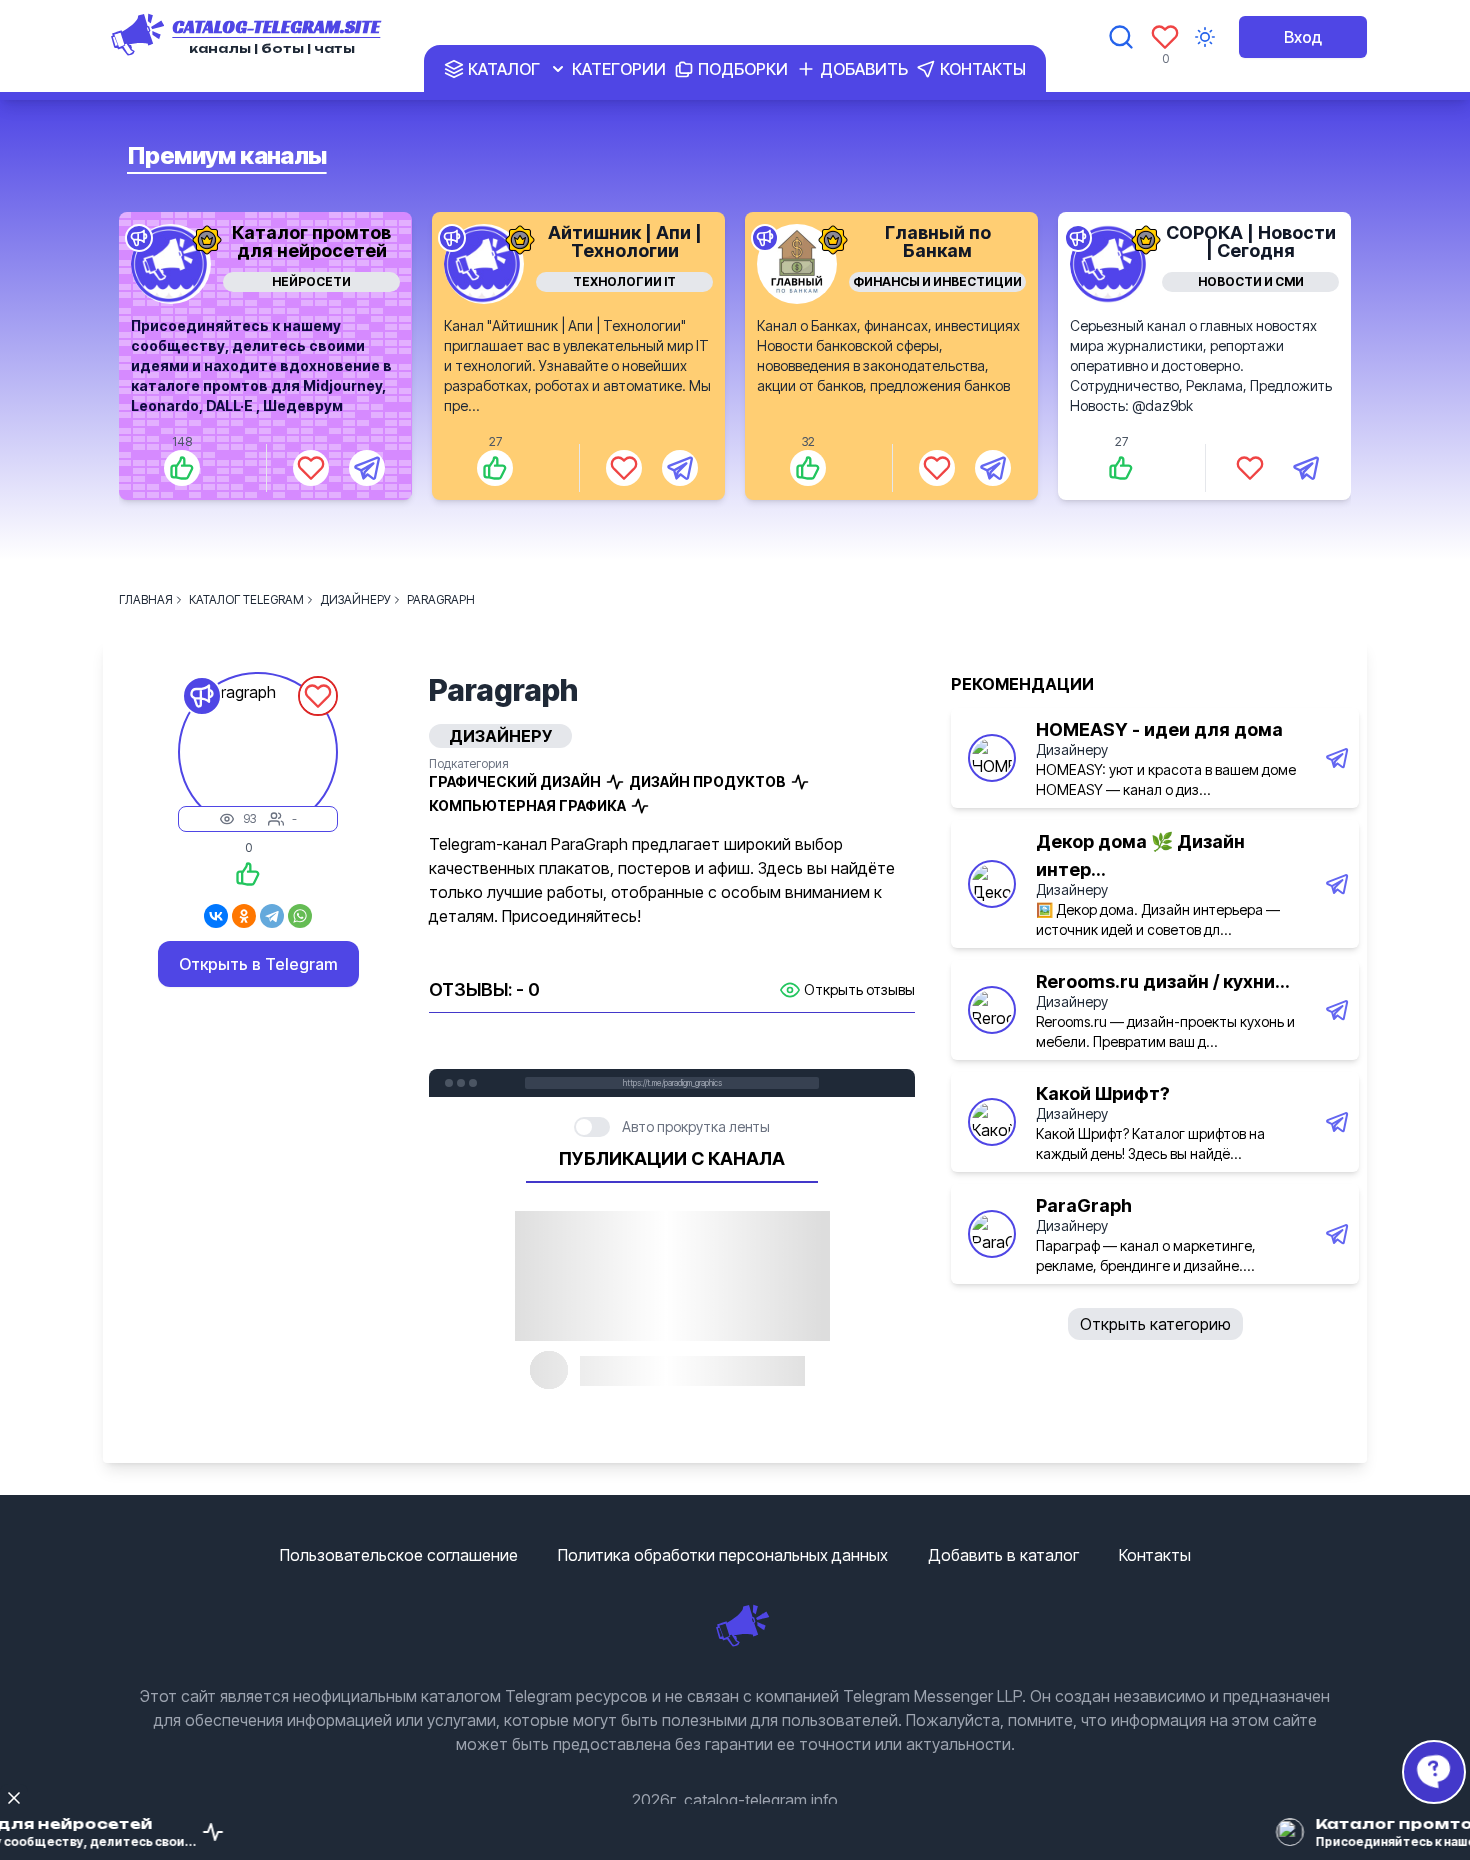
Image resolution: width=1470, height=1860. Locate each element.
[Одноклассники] (244, 916)
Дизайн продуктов (707, 781)
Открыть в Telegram (258, 964)
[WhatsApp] (300, 916)
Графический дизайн (515, 781)
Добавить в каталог (1003, 1555)
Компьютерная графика (527, 805)
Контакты (1155, 1555)
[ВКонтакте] (216, 916)
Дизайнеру (1072, 749)
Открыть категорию (1155, 1324)
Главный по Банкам (938, 241)
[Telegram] (272, 916)
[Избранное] (1165, 37)
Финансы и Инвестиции (937, 281)
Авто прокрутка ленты (696, 1126)
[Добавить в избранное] (311, 468)
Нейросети (311, 281)
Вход (1303, 37)
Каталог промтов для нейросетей (311, 241)
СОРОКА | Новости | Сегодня (1251, 241)
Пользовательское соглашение (399, 1555)
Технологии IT (624, 281)
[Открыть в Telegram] (367, 468)
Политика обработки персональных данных (723, 1555)
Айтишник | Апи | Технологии (625, 241)
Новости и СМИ (1251, 281)
